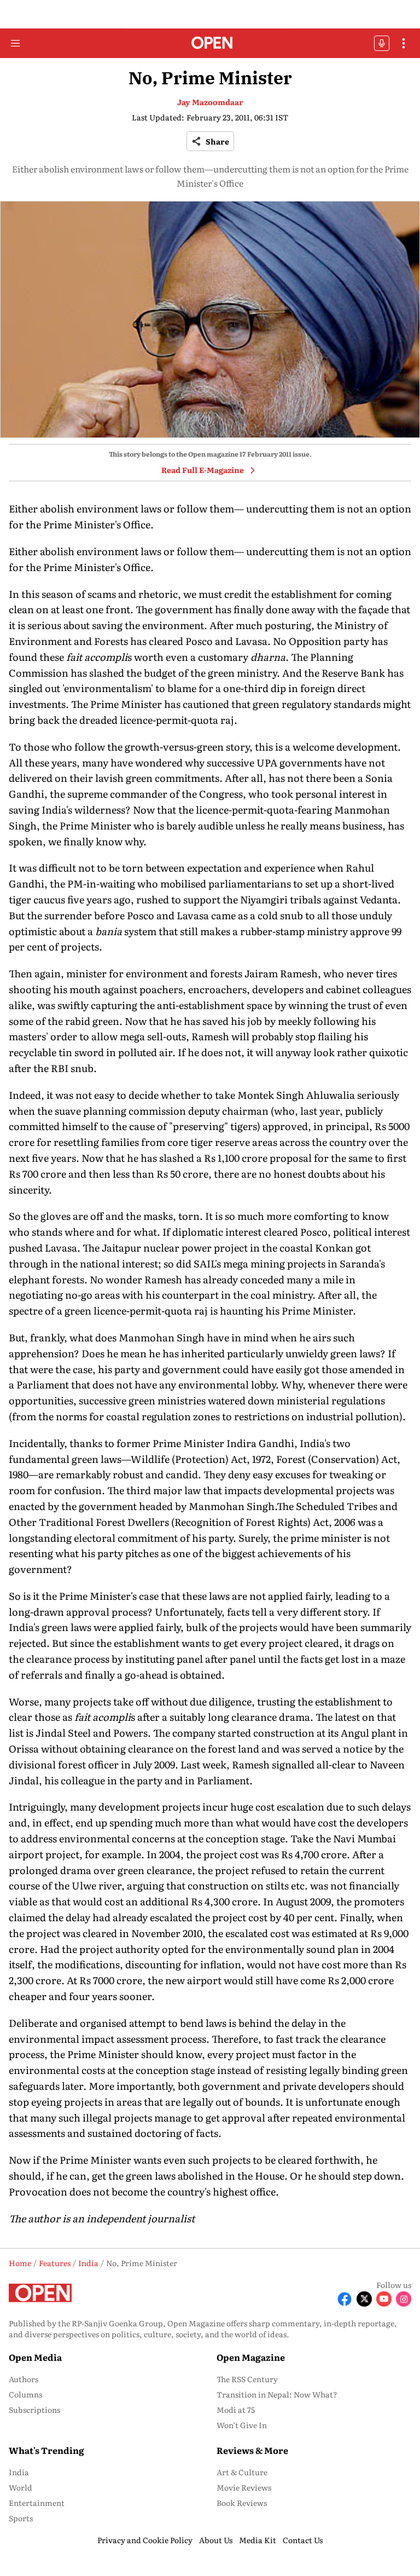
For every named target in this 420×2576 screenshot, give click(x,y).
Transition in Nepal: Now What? (277, 2394)
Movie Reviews (244, 2487)
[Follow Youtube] (384, 2299)
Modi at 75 (236, 2410)
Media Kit (258, 2540)
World (21, 2487)
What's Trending (46, 2450)
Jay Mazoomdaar (210, 102)
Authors (24, 2379)
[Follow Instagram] (404, 2299)
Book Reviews (242, 2503)
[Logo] (210, 44)
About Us (216, 2540)
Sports (21, 2518)
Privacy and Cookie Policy (145, 2540)
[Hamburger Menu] (15, 43)
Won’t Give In (242, 2425)
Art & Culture (242, 2472)
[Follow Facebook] (345, 2299)
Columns (25, 2394)
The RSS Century (247, 2379)
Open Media (35, 2357)
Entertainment (37, 2503)
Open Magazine (251, 2357)
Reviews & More (252, 2450)
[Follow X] (364, 2299)
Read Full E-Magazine (203, 470)
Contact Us (303, 2540)
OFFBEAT (382, 43)
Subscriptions (34, 2410)
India (19, 2472)
